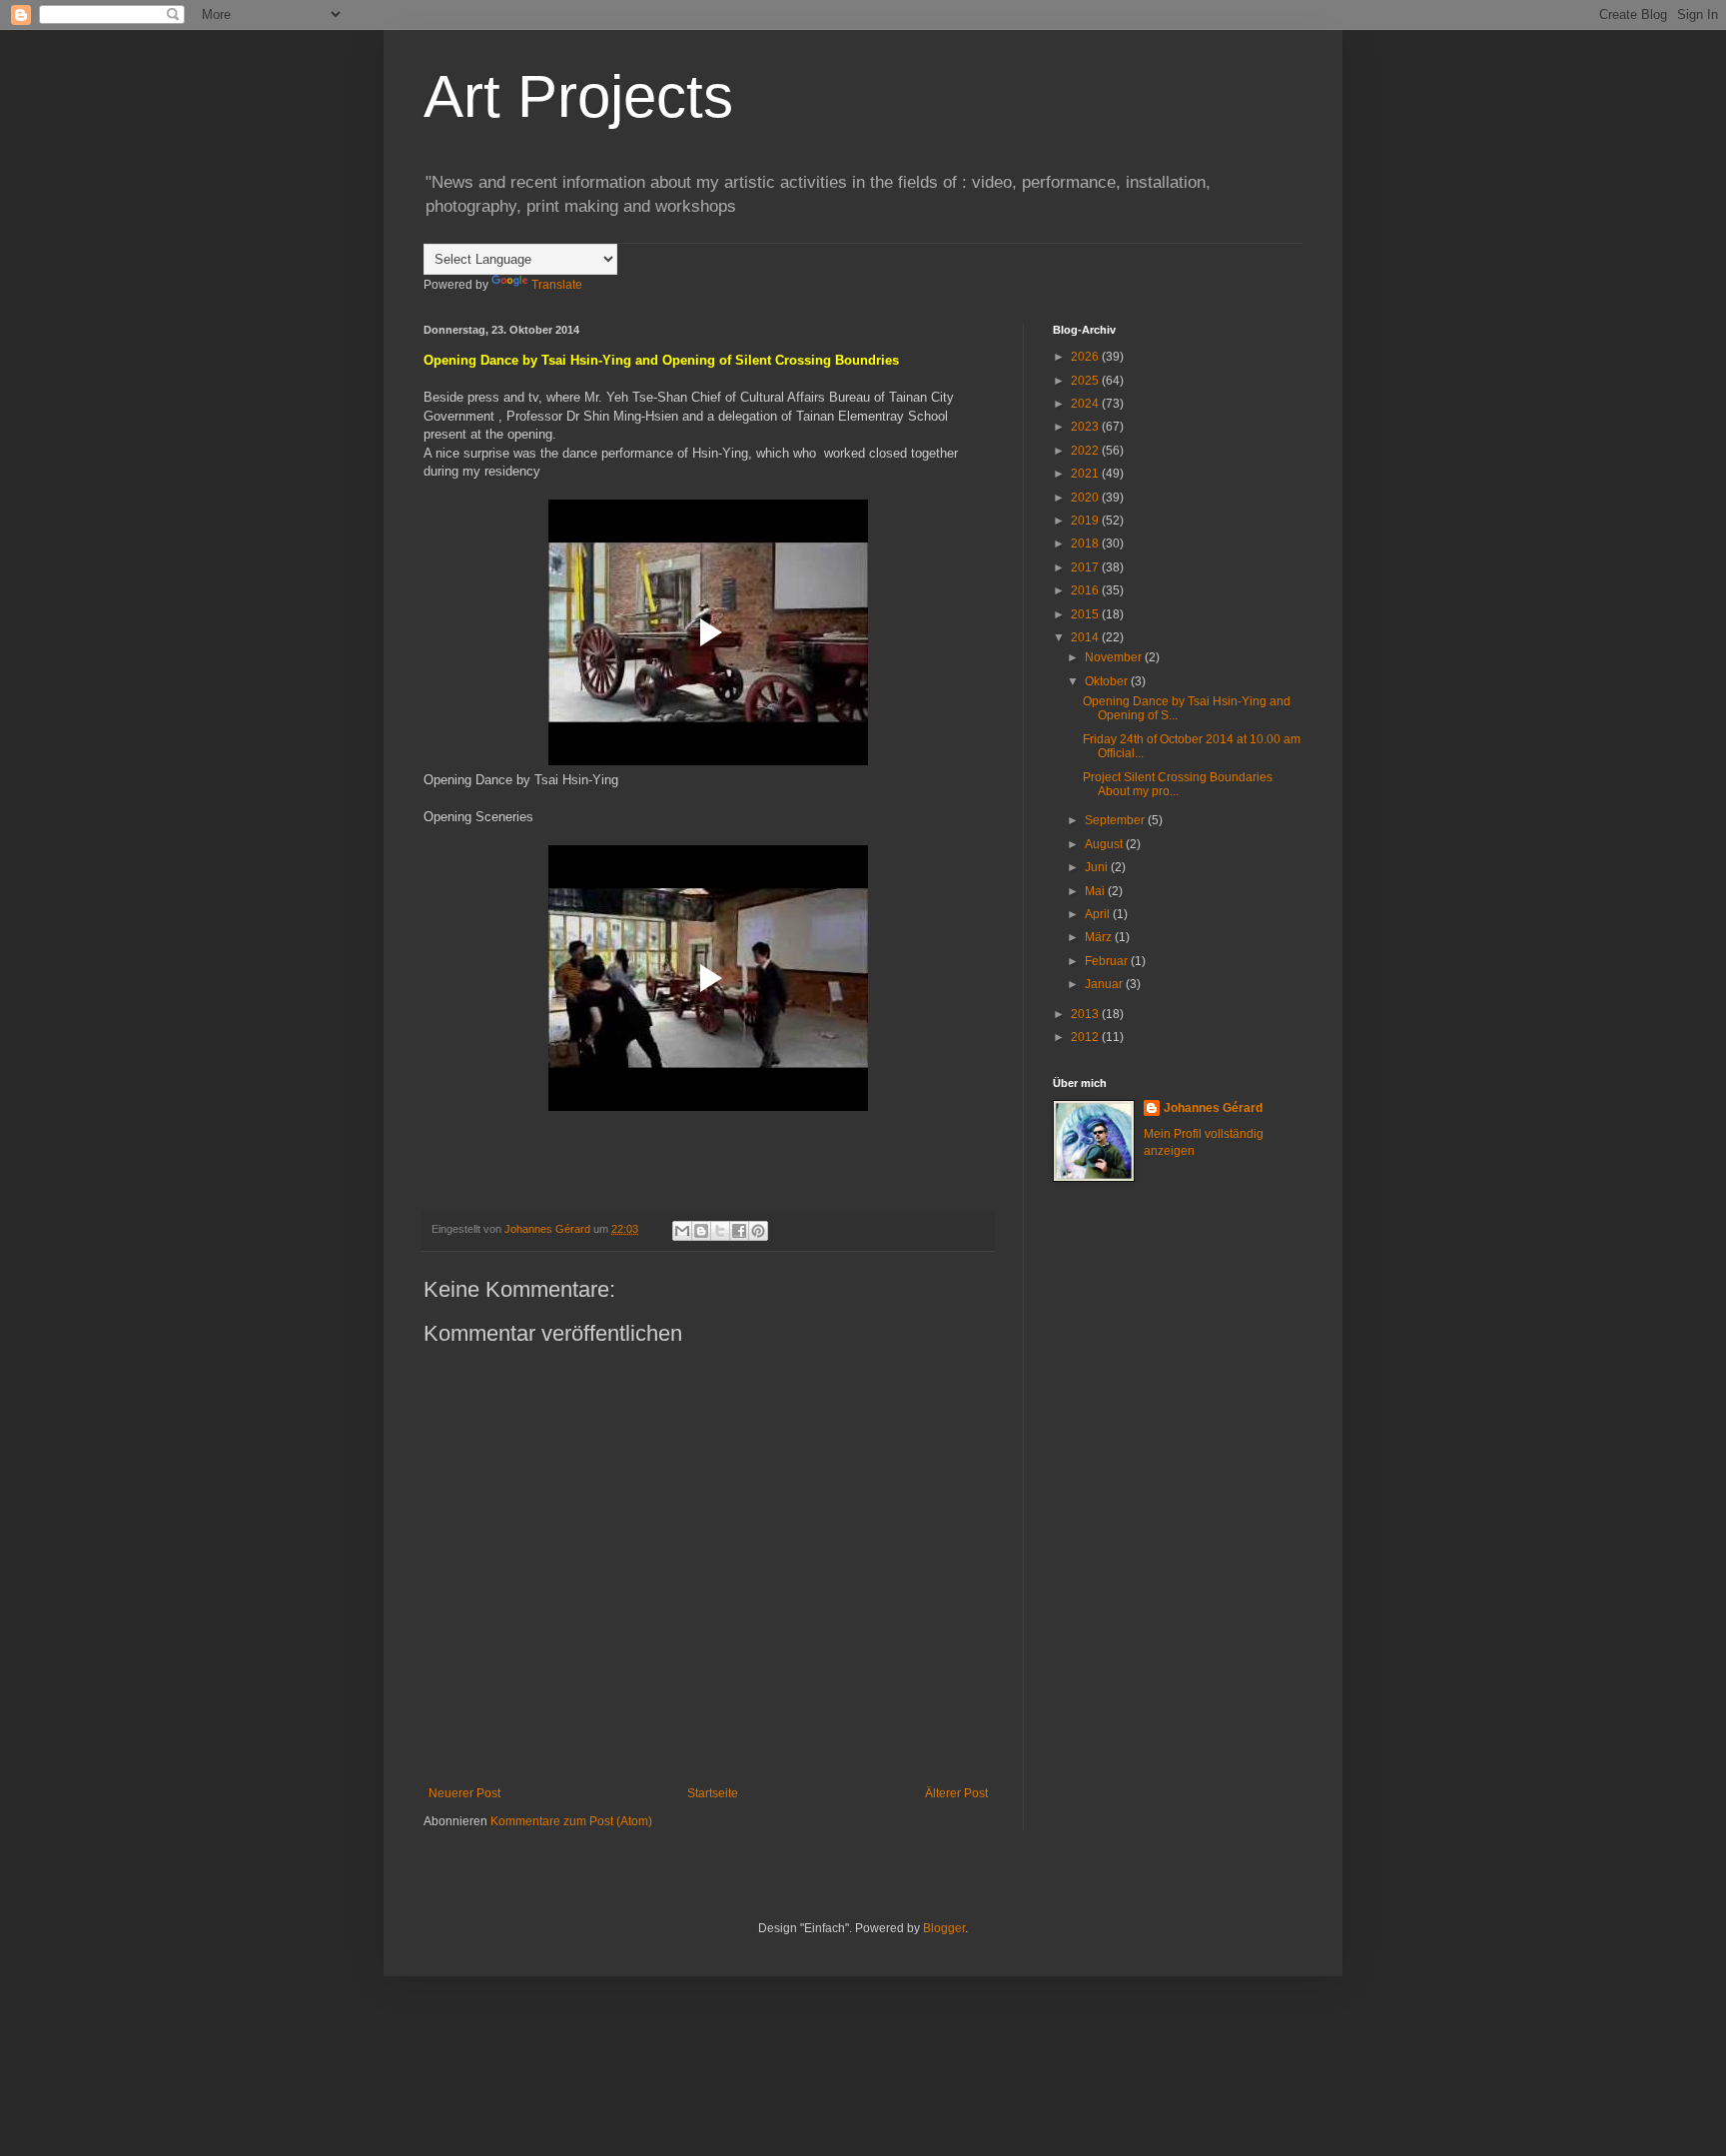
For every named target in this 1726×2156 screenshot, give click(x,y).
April (1099, 914)
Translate (557, 285)
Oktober (1108, 681)
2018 (1086, 543)
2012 (1086, 1037)
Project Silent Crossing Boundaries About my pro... (1178, 784)
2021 (1086, 474)
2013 (1086, 1014)
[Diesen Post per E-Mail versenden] (682, 1231)
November (1115, 657)
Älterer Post (956, 1793)
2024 (1086, 404)
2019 (1086, 521)
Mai (1096, 891)
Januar (1105, 984)
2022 (1086, 451)
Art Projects (578, 96)
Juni (1098, 867)
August (1105, 844)
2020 (1086, 498)
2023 (1086, 427)
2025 (1086, 381)
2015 (1086, 614)
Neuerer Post (464, 1793)
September (1116, 820)
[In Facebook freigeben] (739, 1231)
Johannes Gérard (1213, 1108)
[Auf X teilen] (720, 1231)
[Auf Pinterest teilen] (758, 1231)
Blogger (944, 1928)
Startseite (713, 1793)
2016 (1086, 590)
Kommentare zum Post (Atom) (571, 1821)
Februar (1108, 961)
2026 (1086, 357)
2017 (1086, 567)
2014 (1086, 637)
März (1100, 937)
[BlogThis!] (701, 1231)
